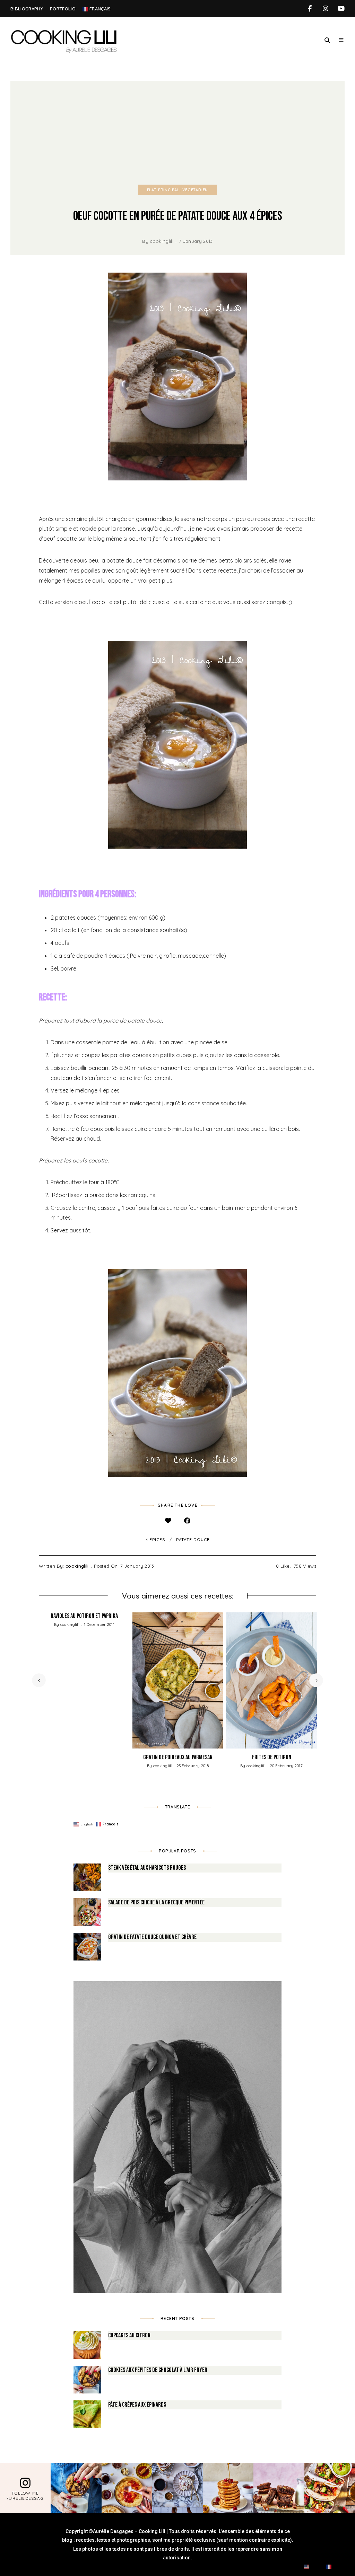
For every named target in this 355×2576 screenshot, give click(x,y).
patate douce (193, 1539)
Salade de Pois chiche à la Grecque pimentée (156, 1902)
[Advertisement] (177, 133)
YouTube (341, 9)
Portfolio (63, 9)
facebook (310, 9)
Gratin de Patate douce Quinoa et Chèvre (152, 1937)
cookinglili (162, 241)
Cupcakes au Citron (129, 2335)
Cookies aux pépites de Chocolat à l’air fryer (158, 2370)
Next (316, 1680)
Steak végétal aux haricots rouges (147, 1868)
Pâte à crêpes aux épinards (137, 2405)
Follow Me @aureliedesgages (25, 2496)
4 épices (155, 1539)
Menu (341, 40)
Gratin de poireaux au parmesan (178, 1757)
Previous (39, 1680)
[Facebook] (187, 1521)
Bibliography (27, 9)
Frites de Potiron (272, 1757)
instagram (325, 9)
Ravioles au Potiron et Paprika (84, 1616)
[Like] (168, 1521)
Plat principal (163, 190)
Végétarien (195, 190)
